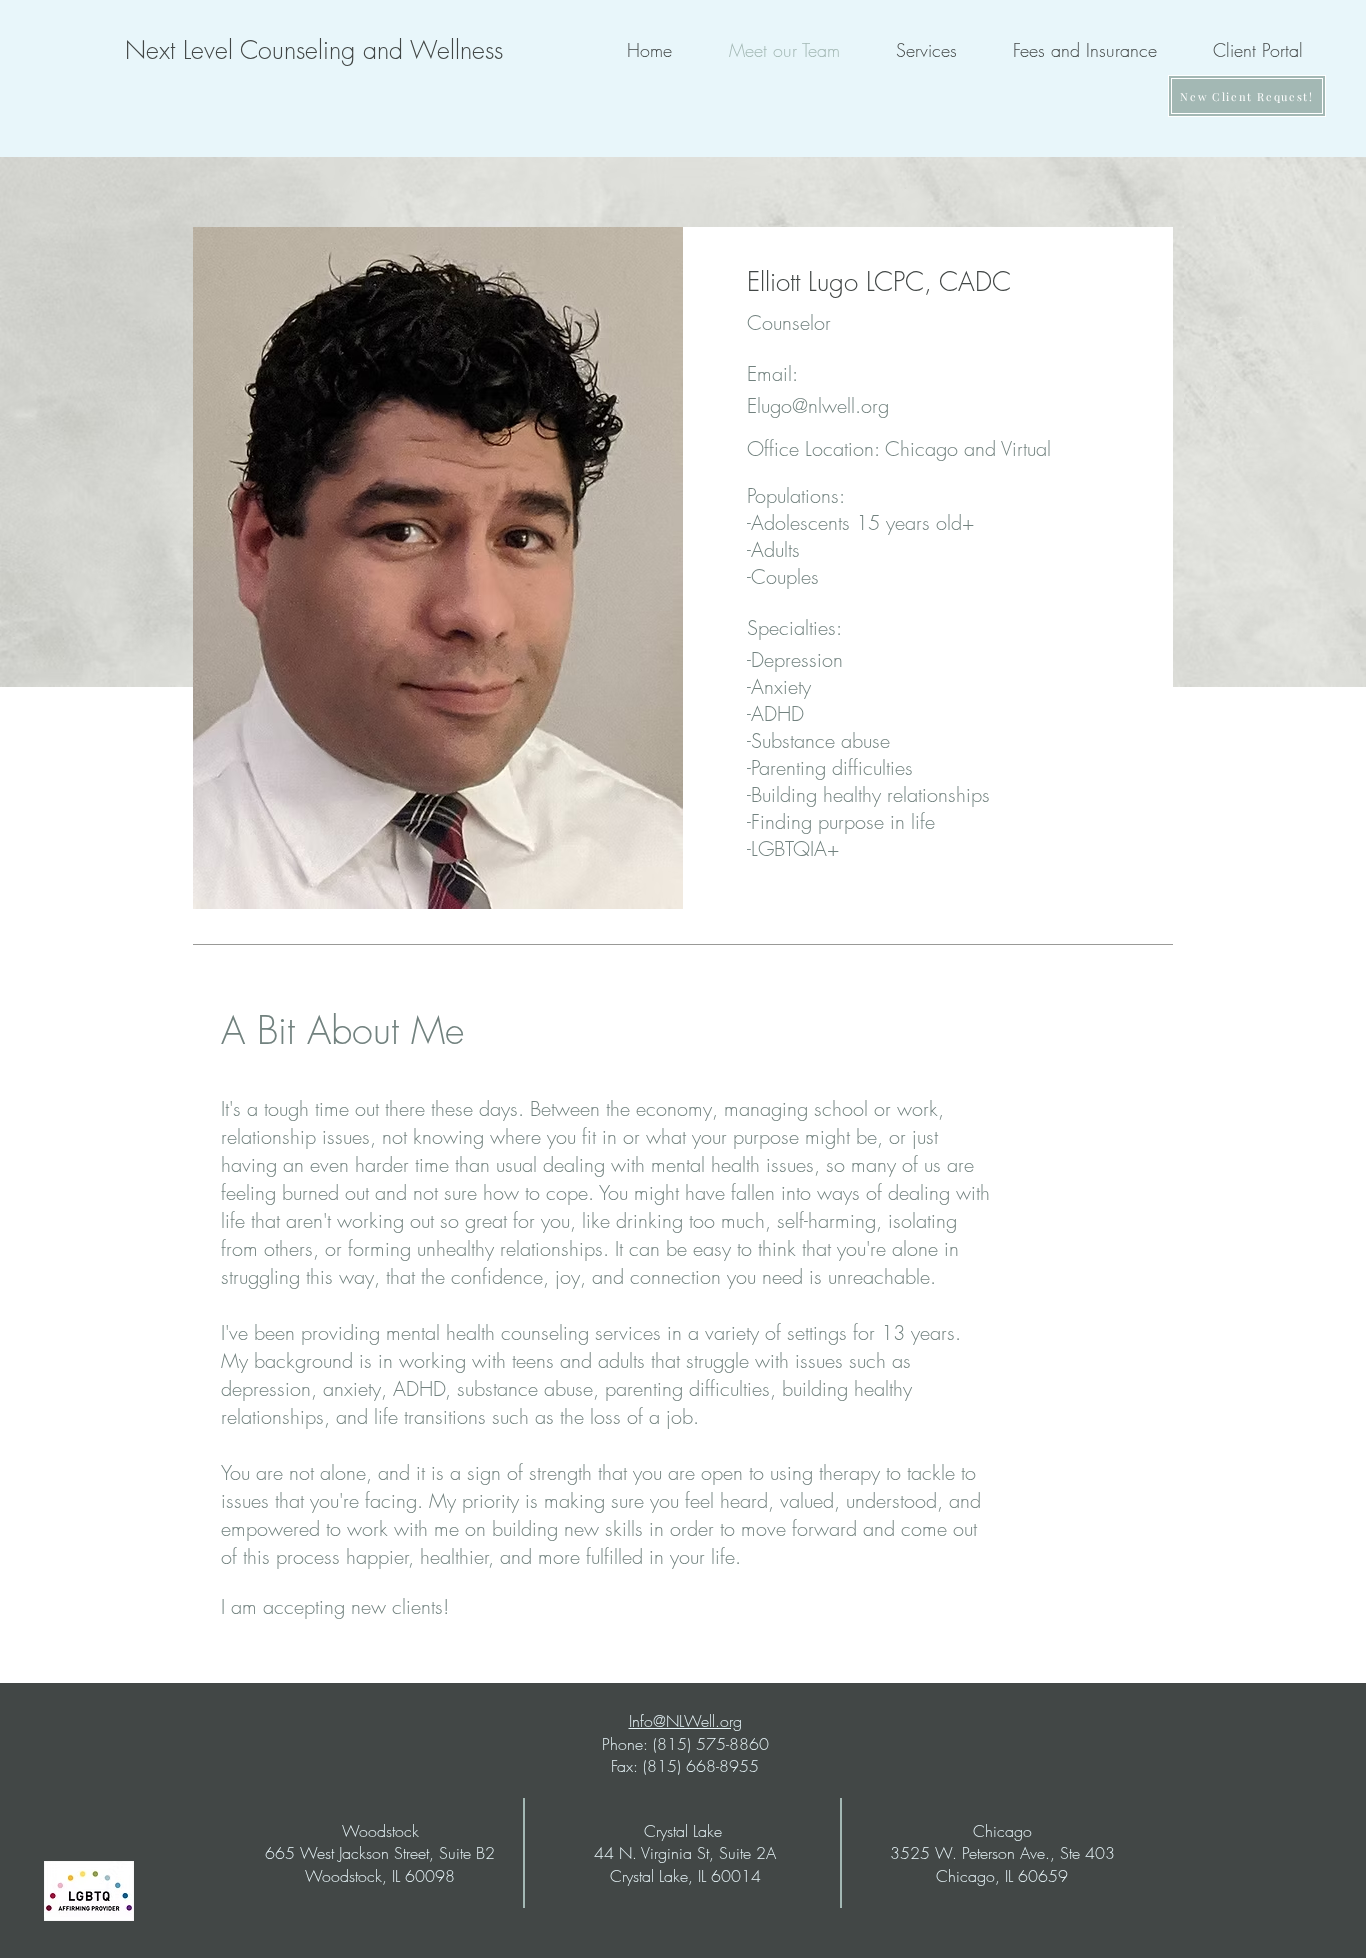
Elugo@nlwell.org (818, 405)
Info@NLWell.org (685, 1721)
